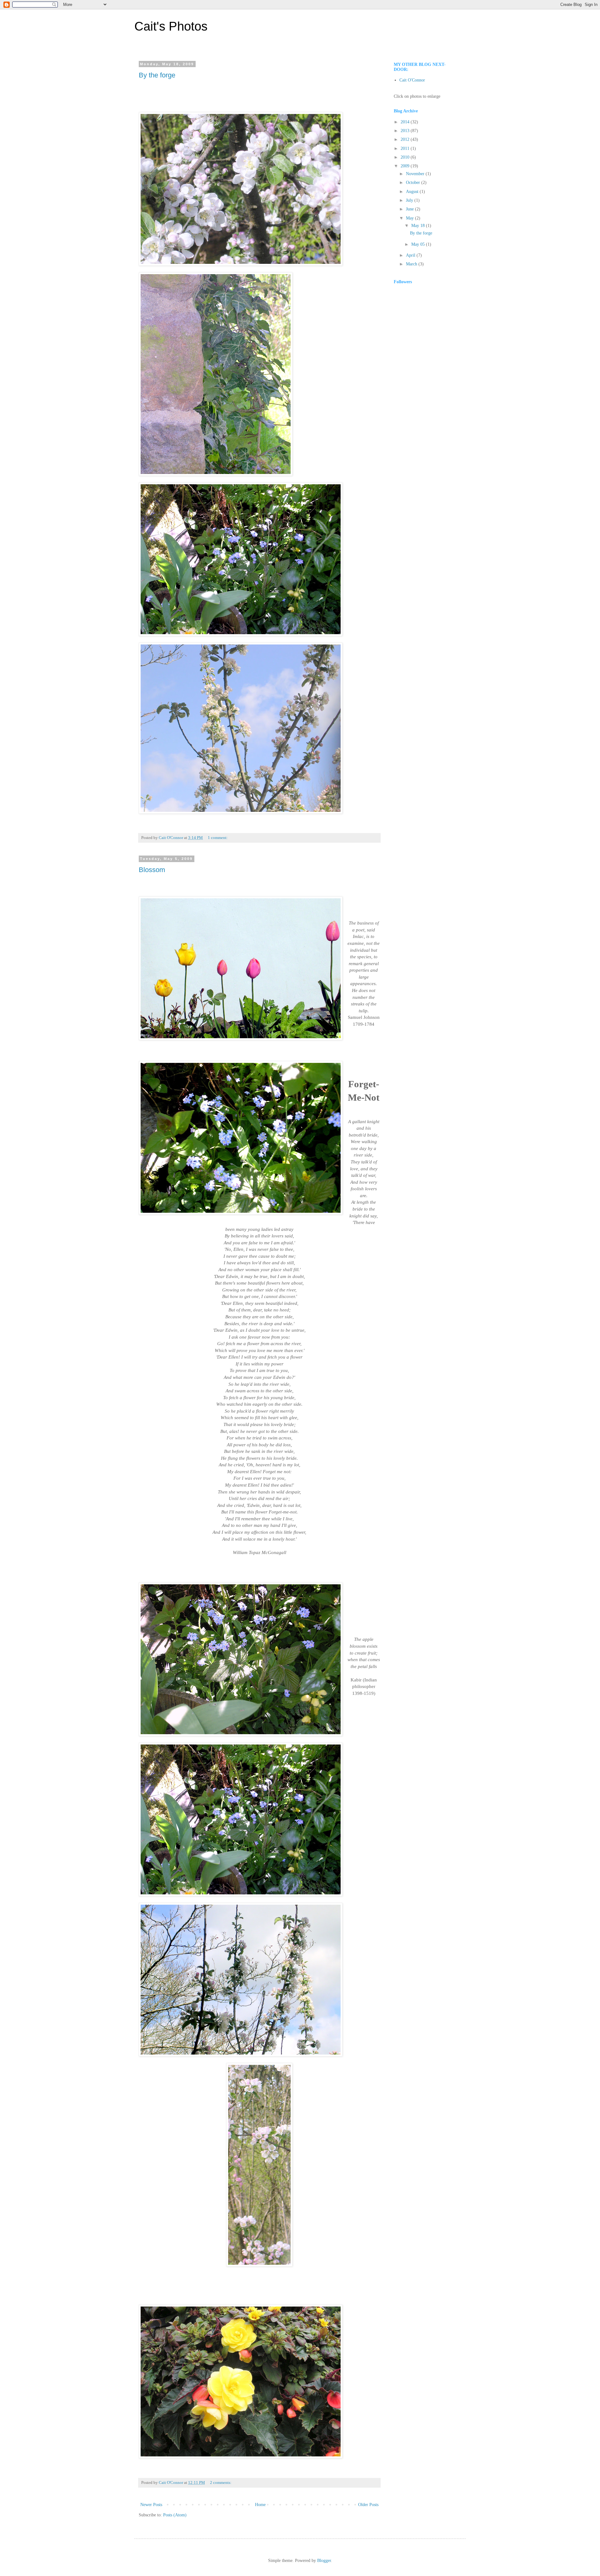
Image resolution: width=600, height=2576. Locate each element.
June (410, 209)
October (414, 183)
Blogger (324, 2561)
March (412, 264)
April (411, 255)
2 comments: (221, 2483)
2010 (406, 157)
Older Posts (368, 2505)
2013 (406, 131)
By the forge (157, 75)
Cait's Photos (171, 26)
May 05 (419, 244)
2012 (406, 139)
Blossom (152, 870)
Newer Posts (151, 2505)
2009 (406, 166)
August (413, 192)
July (410, 200)
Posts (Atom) (175, 2515)
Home (260, 2505)
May (410, 218)
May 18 (419, 226)
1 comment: (218, 838)
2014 (406, 122)
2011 (406, 148)
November (416, 174)
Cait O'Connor (412, 80)
